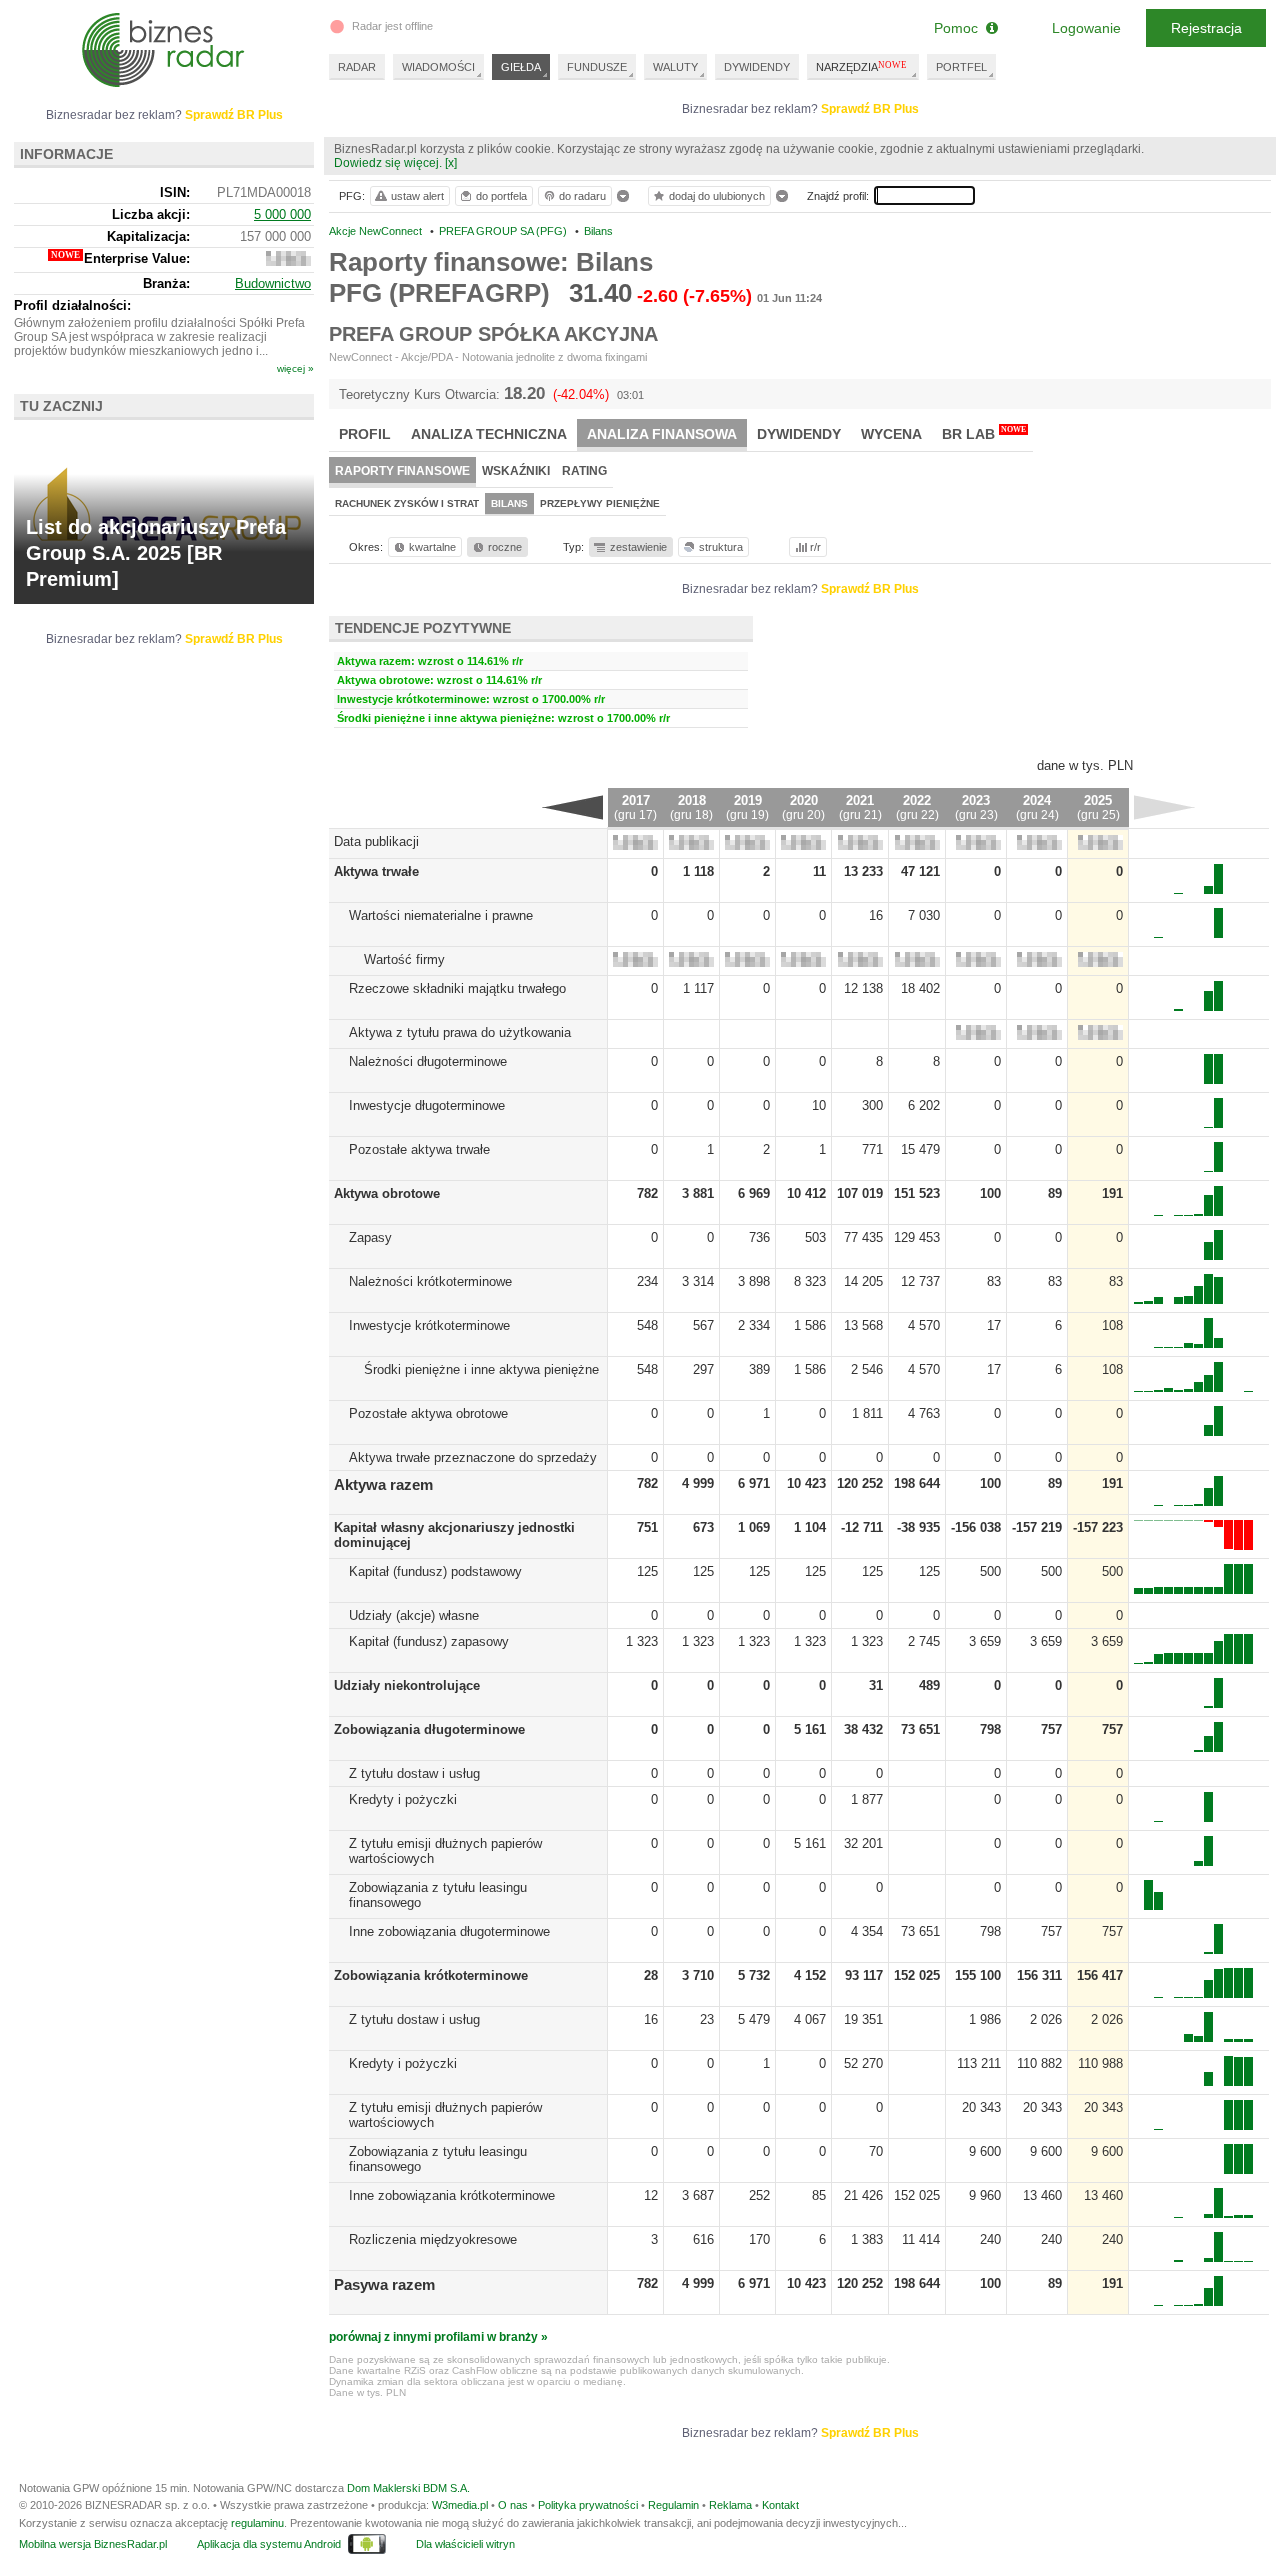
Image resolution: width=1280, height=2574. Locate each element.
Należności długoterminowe (428, 1061)
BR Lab (984, 433)
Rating (584, 471)
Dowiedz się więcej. (388, 163)
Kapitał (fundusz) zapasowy (429, 1641)
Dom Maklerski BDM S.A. (408, 2488)
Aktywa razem (383, 1484)
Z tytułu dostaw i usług (414, 1773)
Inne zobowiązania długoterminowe (449, 1931)
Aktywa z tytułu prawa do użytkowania (460, 1032)
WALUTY (675, 67)
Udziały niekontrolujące (407, 1685)
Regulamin (673, 2505)
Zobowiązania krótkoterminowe (431, 1975)
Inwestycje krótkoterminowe (429, 1325)
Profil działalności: (72, 305)
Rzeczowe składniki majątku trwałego (457, 988)
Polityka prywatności (588, 2505)
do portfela (501, 196)
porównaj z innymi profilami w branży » (438, 2337)
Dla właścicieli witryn (465, 2544)
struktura (721, 547)
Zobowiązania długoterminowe (429, 1729)
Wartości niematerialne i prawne (441, 915)
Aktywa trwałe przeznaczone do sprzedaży (473, 1457)
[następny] (1164, 807)
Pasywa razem (384, 2284)
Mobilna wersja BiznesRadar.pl (93, 2544)
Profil (365, 434)
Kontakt (780, 2505)
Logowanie (1086, 28)
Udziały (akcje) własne (414, 1615)
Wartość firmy (404, 959)
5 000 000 (282, 214)
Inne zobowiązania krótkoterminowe (452, 2195)
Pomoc (960, 28)
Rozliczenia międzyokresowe (433, 2239)
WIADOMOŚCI (438, 67)
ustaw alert (417, 196)
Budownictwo (273, 283)
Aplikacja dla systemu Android (269, 2544)
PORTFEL (961, 67)
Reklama (730, 2505)
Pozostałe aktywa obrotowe (428, 1413)
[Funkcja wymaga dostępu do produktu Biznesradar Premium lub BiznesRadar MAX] (635, 845)
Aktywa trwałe (376, 871)
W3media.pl (460, 2505)
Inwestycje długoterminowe (427, 1105)
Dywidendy (799, 434)
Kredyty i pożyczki (403, 1799)
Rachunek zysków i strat (407, 503)
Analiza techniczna (489, 434)
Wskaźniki (516, 471)
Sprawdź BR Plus (870, 109)
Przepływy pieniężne (600, 503)
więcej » (295, 368)
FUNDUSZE (597, 67)
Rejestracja (1206, 28)
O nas (513, 2505)
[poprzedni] (572, 807)
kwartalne (432, 547)
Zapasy (370, 1237)
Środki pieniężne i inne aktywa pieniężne (481, 1369)
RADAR (357, 67)
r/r (815, 547)
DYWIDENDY (757, 67)
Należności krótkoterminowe (430, 1281)
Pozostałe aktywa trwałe (419, 1149)
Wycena (891, 434)
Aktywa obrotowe (387, 1193)
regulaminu (257, 2523)
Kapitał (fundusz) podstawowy (435, 1571)
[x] (451, 163)
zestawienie (638, 547)
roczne (505, 547)
